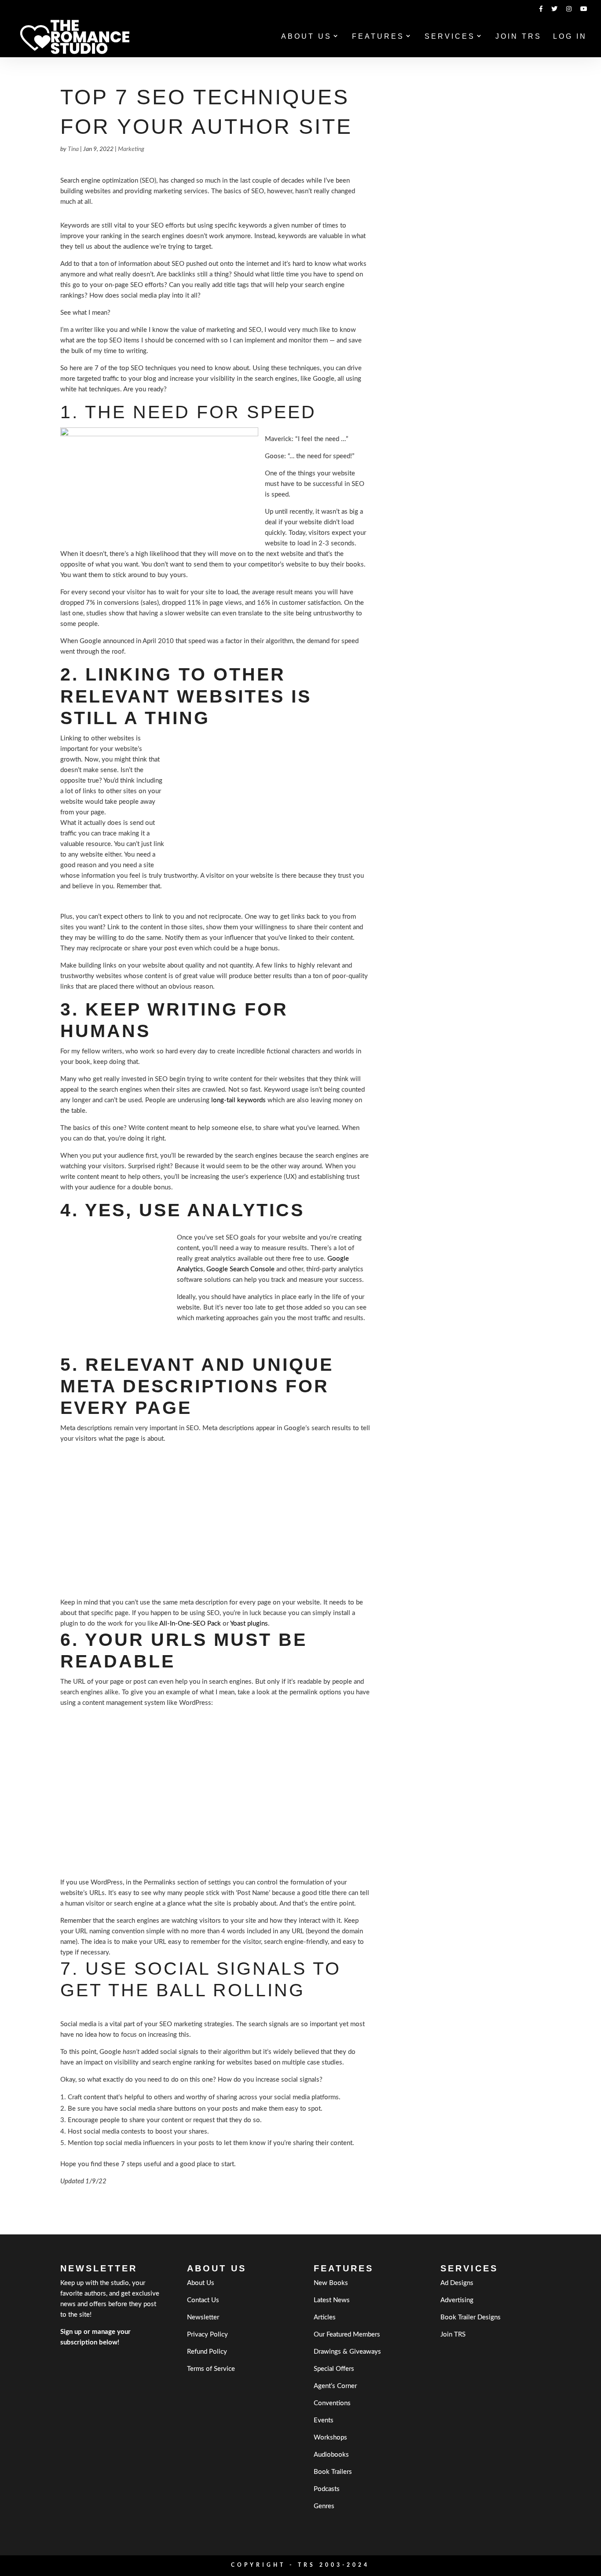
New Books (331, 2283)
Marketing (131, 149)
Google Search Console (240, 1269)
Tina (73, 149)
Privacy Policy (207, 2335)
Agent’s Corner (335, 2386)
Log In (570, 37)
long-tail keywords (238, 1100)
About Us (306, 37)
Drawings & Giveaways (347, 2352)
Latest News (332, 2300)
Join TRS (519, 37)
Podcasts (327, 2489)
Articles (325, 2317)
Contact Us (203, 2300)
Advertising (457, 2300)
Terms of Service (211, 2369)
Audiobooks (331, 2455)
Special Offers (334, 2369)
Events (324, 2420)
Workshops (330, 2438)
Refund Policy (207, 2352)
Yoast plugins (249, 1624)
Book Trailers (333, 2472)
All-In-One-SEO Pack (190, 1624)
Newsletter (203, 2317)
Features (378, 37)
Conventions (332, 2403)
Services (450, 37)
